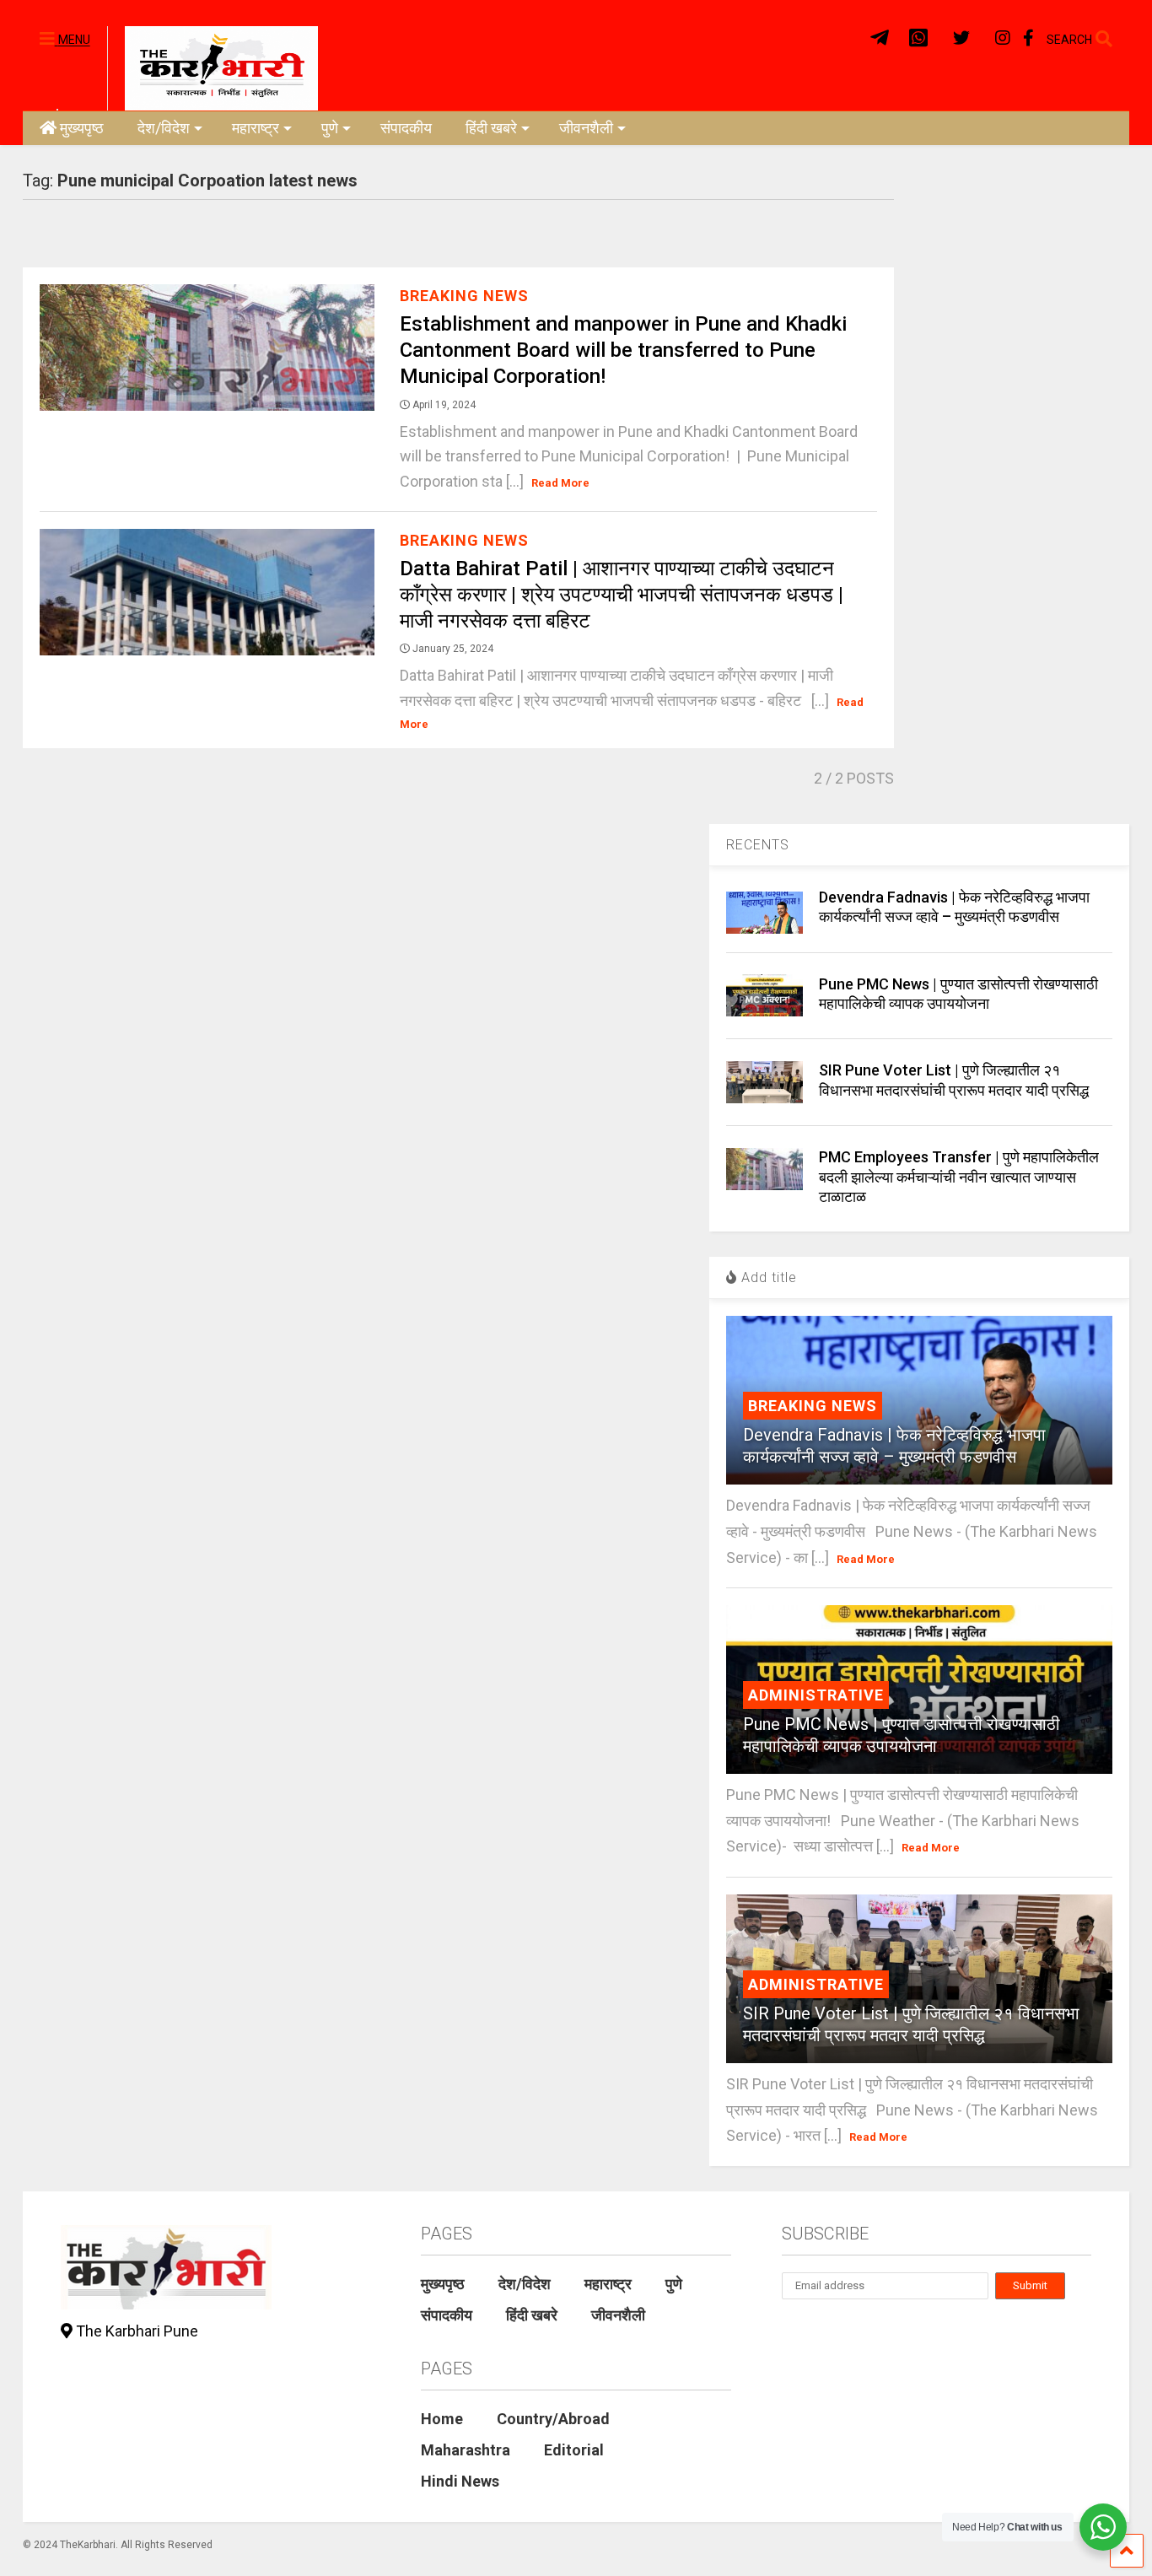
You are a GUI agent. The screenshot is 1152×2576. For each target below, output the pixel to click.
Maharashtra (466, 2450)
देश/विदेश (164, 128)
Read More (560, 483)
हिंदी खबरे (491, 128)
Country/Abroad (553, 2419)
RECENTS (758, 845)
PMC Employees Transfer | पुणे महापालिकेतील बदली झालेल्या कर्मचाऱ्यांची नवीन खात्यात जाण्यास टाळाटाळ (959, 1177)
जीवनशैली (586, 128)
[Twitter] (961, 38)
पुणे (330, 128)
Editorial (574, 2450)
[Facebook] (1028, 38)
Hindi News (460, 2481)
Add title (767, 1277)
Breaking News (464, 296)
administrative (816, 1695)
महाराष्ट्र (256, 128)
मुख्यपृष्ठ (82, 128)
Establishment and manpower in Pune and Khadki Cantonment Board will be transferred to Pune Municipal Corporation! (623, 350)
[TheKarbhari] (213, 67)
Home (442, 2419)
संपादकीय (406, 128)
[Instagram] (1003, 38)
